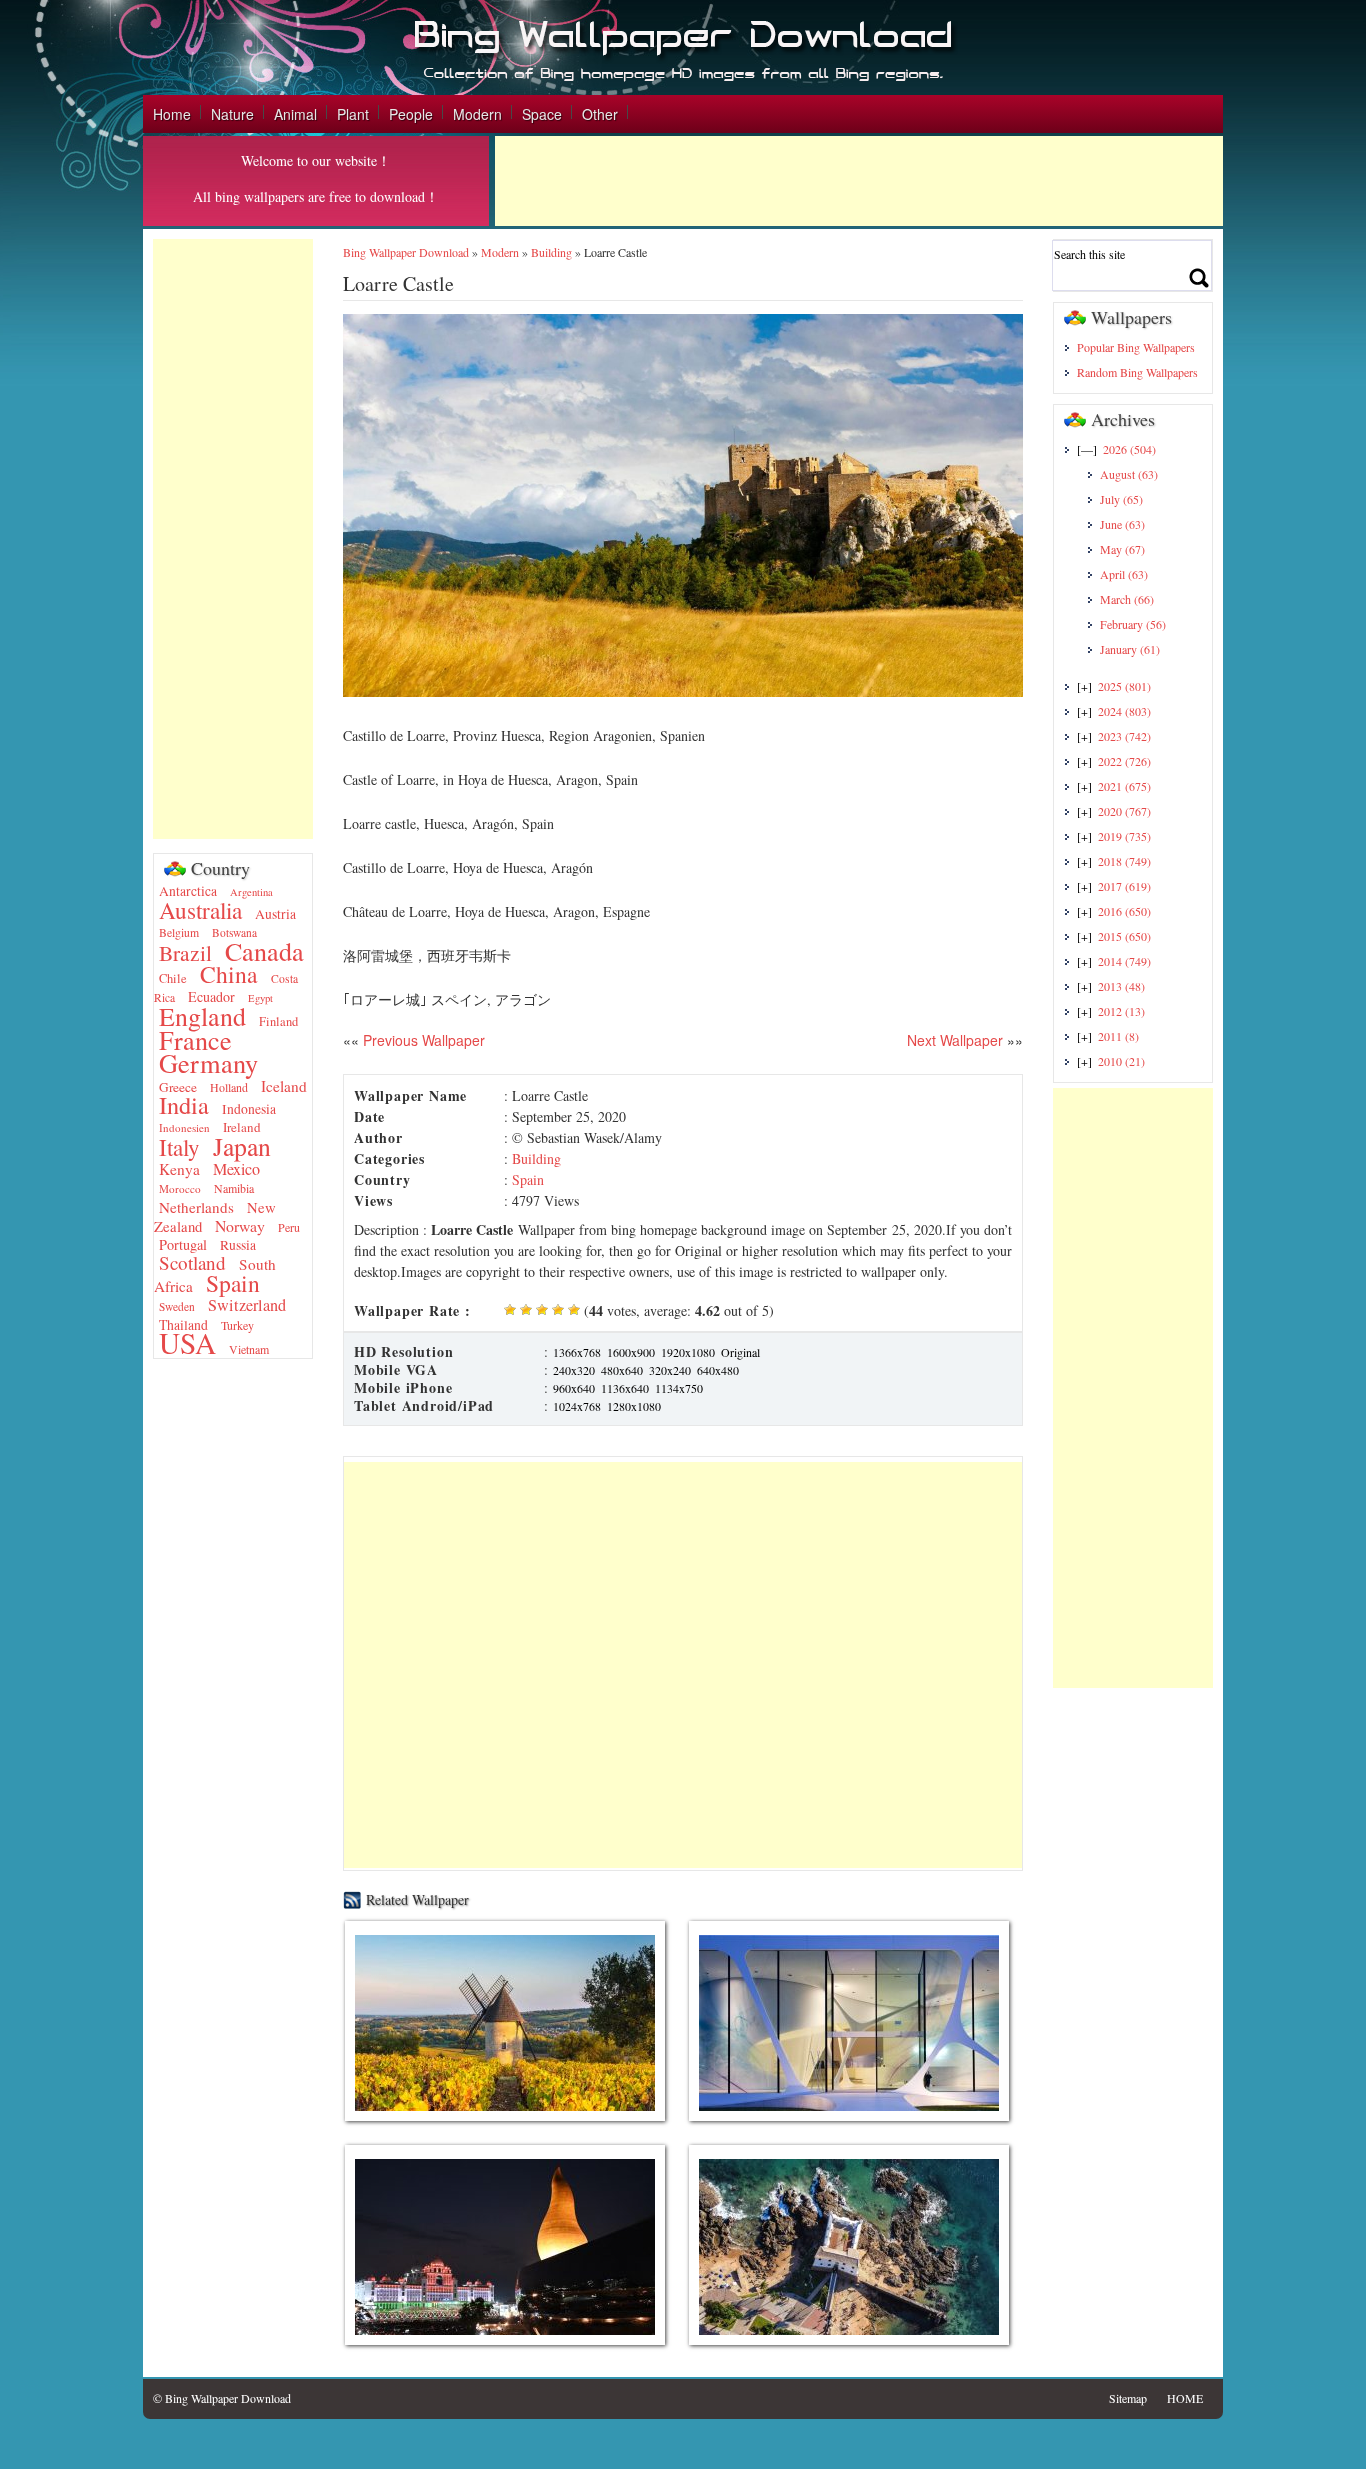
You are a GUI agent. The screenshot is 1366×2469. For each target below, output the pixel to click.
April (1124, 574)
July (1121, 499)
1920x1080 (688, 1352)
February (1133, 624)
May (1122, 549)
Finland (278, 1021)
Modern (477, 114)
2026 (1129, 449)
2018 (1124, 861)
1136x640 (625, 1388)
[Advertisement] (859, 181)
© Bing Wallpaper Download (222, 2398)
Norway (240, 1225)
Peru (289, 1227)
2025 (1124, 686)
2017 (1124, 886)
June (1122, 524)
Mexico (236, 1169)
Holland (229, 1087)
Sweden (177, 1306)
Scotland (192, 1262)
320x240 (670, 1370)
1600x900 (631, 1352)
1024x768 (577, 1406)
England (202, 1016)
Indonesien (184, 1127)
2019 (1124, 836)
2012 (1121, 1011)
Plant (353, 114)
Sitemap (1128, 2398)
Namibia (234, 1188)
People (411, 114)
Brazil (185, 952)
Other (600, 114)
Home (172, 114)
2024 (1124, 711)
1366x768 (577, 1352)
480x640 (622, 1370)
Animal (295, 114)
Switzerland (247, 1305)
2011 (1118, 1036)
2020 (1124, 811)
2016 (1124, 911)
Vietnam (249, 1349)
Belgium (179, 932)
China (229, 974)
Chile (173, 978)
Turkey (237, 1325)
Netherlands (196, 1207)
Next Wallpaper (955, 1040)
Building (551, 252)
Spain (233, 1283)
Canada (264, 950)
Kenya (179, 1169)
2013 (1121, 986)
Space (542, 114)
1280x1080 (634, 1406)
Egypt (260, 998)
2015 (1124, 936)
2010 (1121, 1061)
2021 (1124, 786)
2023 (1124, 736)
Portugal (183, 1244)
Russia (238, 1245)
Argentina (251, 892)
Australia (200, 910)
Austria (275, 914)
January (1130, 649)
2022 (1124, 761)
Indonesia (249, 1109)
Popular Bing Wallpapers (1136, 347)
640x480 (718, 1370)
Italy (179, 1147)
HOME (1185, 2398)
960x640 (574, 1388)
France (195, 1039)
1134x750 (679, 1388)
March (1127, 599)
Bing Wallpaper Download (406, 252)
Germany (208, 1062)
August (1129, 474)
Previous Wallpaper (422, 1040)
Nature (232, 114)
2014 (1124, 961)
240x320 (574, 1370)
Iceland (284, 1086)
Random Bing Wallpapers (1137, 372)
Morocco (180, 1188)
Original (740, 1352)
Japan (242, 1146)
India (184, 1104)
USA (187, 1342)
